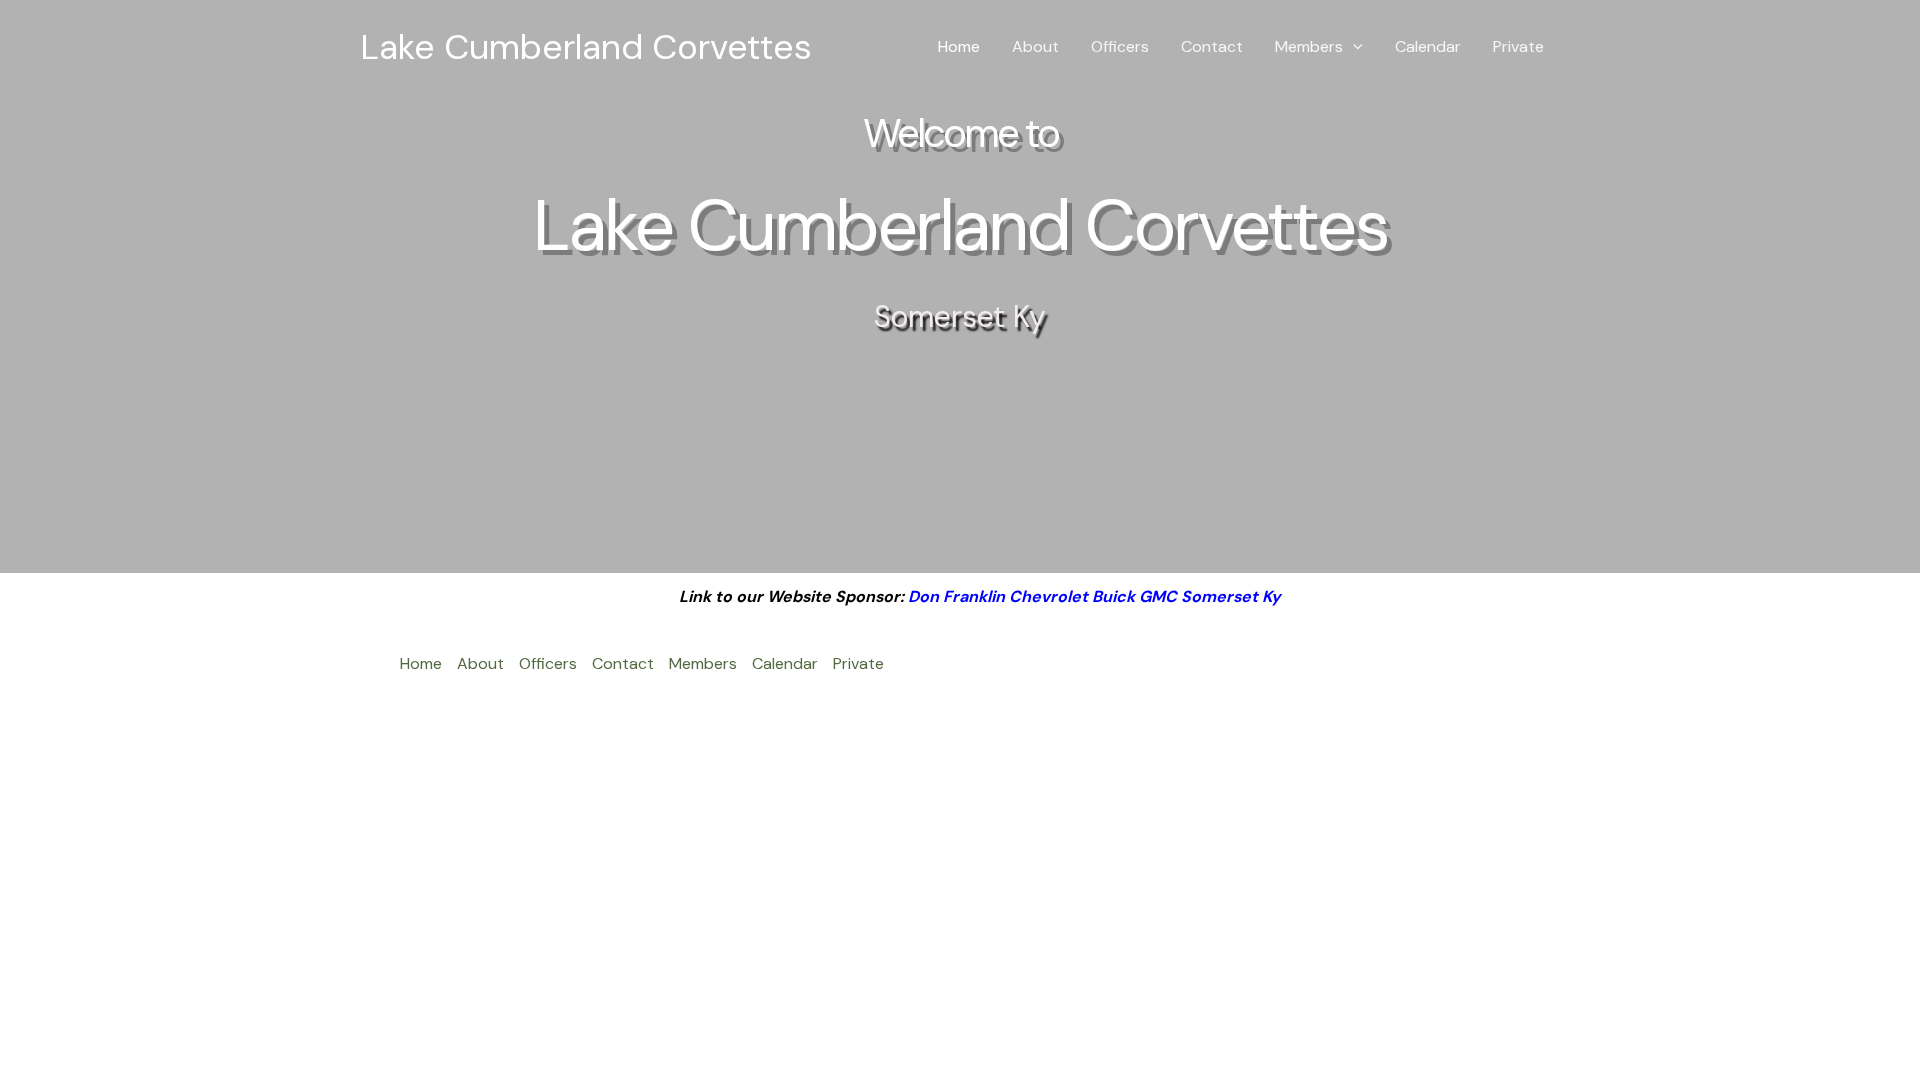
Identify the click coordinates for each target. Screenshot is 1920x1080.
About (1035, 46)
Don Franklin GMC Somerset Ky (1094, 596)
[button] (1353, 47)
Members (1309, 46)
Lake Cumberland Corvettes (586, 47)
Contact (1212, 46)
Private (1518, 46)
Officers (1120, 46)
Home (959, 46)
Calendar (1428, 46)
